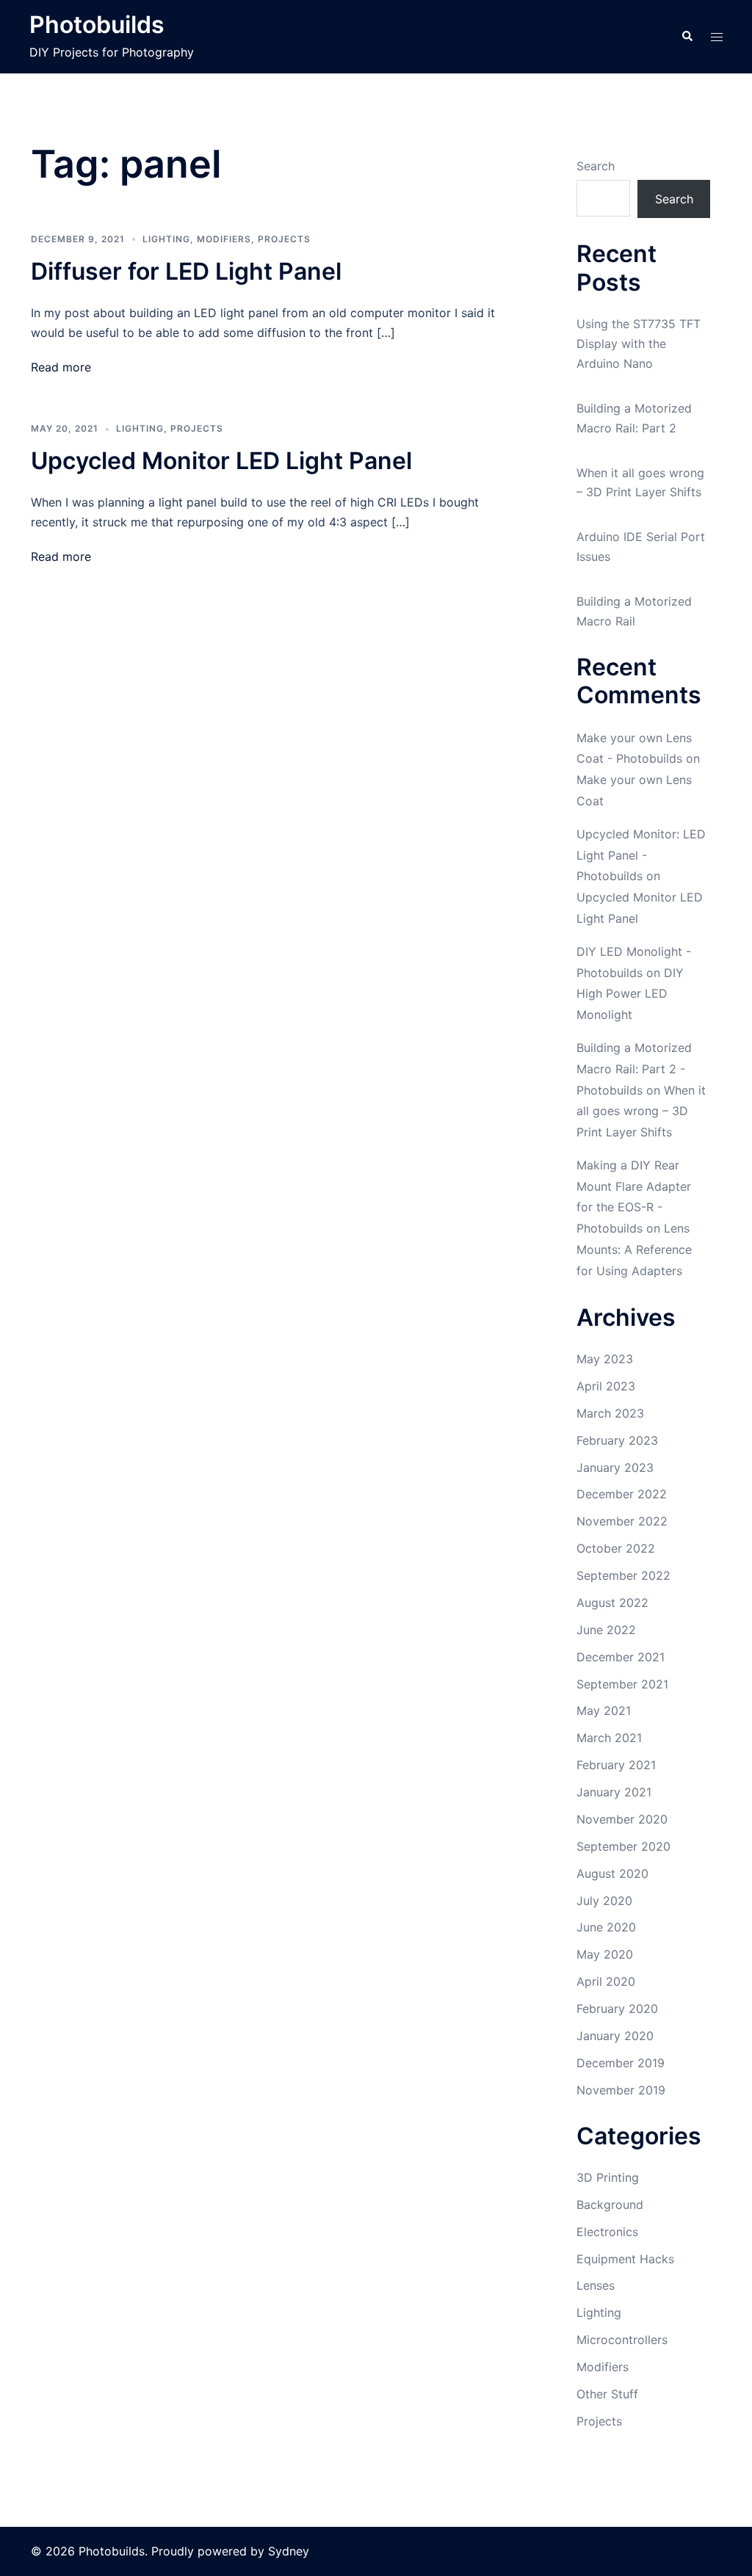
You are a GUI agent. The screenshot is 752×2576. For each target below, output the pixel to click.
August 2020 (612, 1873)
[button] (687, 37)
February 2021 (616, 1765)
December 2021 (621, 1657)
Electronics (607, 2232)
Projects (284, 239)
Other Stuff (607, 2394)
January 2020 (615, 2036)
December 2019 (621, 2063)
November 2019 (621, 2090)
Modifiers (224, 239)
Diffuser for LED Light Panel (186, 271)
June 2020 (606, 1927)
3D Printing (608, 2177)
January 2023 (615, 1467)
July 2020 (604, 1901)
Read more (61, 367)
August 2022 (612, 1603)
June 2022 (606, 1630)
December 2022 (622, 1494)
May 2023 (605, 1359)
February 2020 (617, 2009)
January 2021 (614, 1792)
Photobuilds (97, 25)
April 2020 (606, 1981)
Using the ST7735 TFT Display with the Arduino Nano (639, 344)
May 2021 (604, 1710)
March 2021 (609, 1738)
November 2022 (622, 1521)
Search (596, 166)
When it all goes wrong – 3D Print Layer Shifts (641, 1111)
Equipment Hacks (625, 2259)
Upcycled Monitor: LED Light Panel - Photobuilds (641, 855)
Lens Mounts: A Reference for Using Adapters (634, 1249)
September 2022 (623, 1575)
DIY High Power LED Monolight (630, 994)
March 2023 (610, 1413)
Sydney (289, 2551)
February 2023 (617, 1440)
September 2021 (622, 1684)
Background (610, 2205)
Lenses (596, 2285)
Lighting (166, 239)
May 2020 (605, 1954)
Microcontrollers (622, 2340)
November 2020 (622, 1819)
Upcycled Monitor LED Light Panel (221, 461)
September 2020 (623, 1846)
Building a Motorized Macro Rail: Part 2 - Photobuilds (634, 1069)
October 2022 (616, 1548)
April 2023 (606, 1386)
